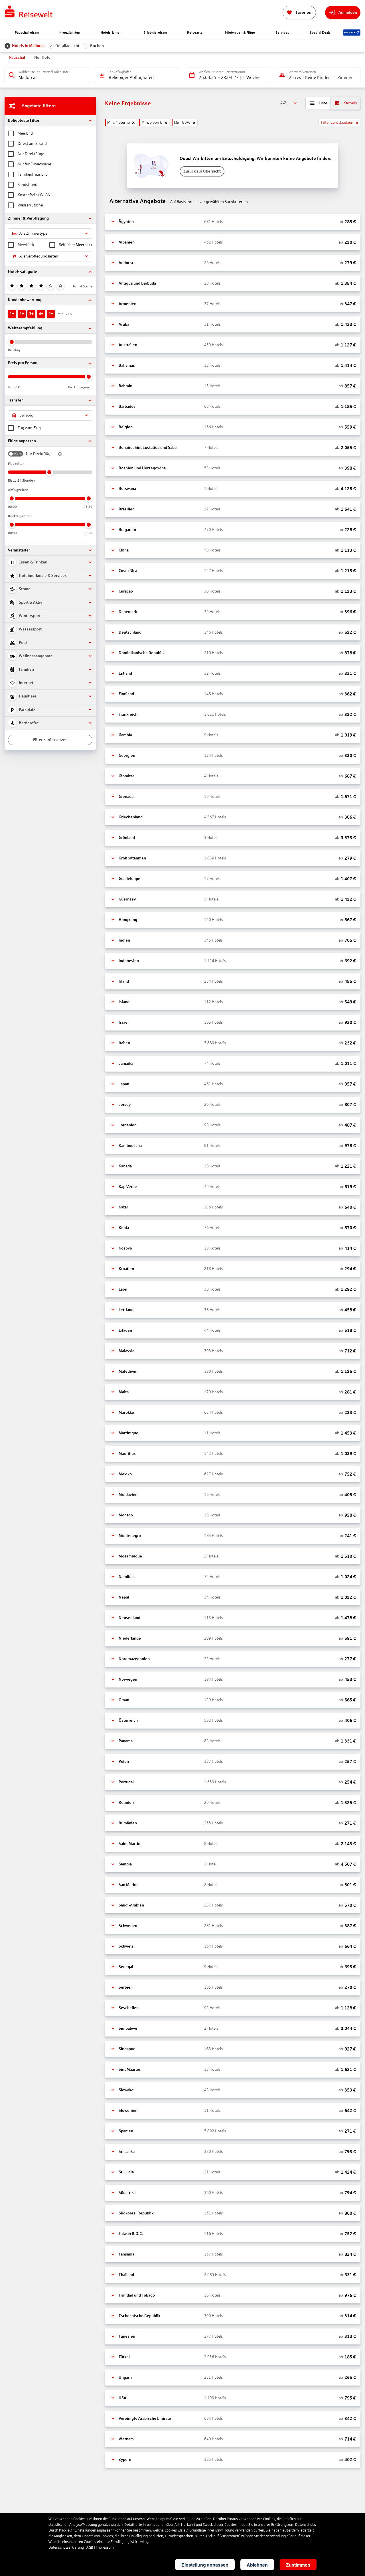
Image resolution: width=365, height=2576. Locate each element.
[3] (31, 286)
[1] (12, 286)
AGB (90, 2547)
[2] (22, 286)
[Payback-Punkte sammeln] (352, 33)
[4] (41, 286)
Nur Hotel (43, 57)
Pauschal (17, 57)
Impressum (105, 2547)
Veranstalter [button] (19, 550)
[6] (60, 286)
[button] (50, 120)
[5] (51, 286)
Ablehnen (257, 2565)
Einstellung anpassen (205, 2565)
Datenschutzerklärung (66, 2547)
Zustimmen (298, 2565)
